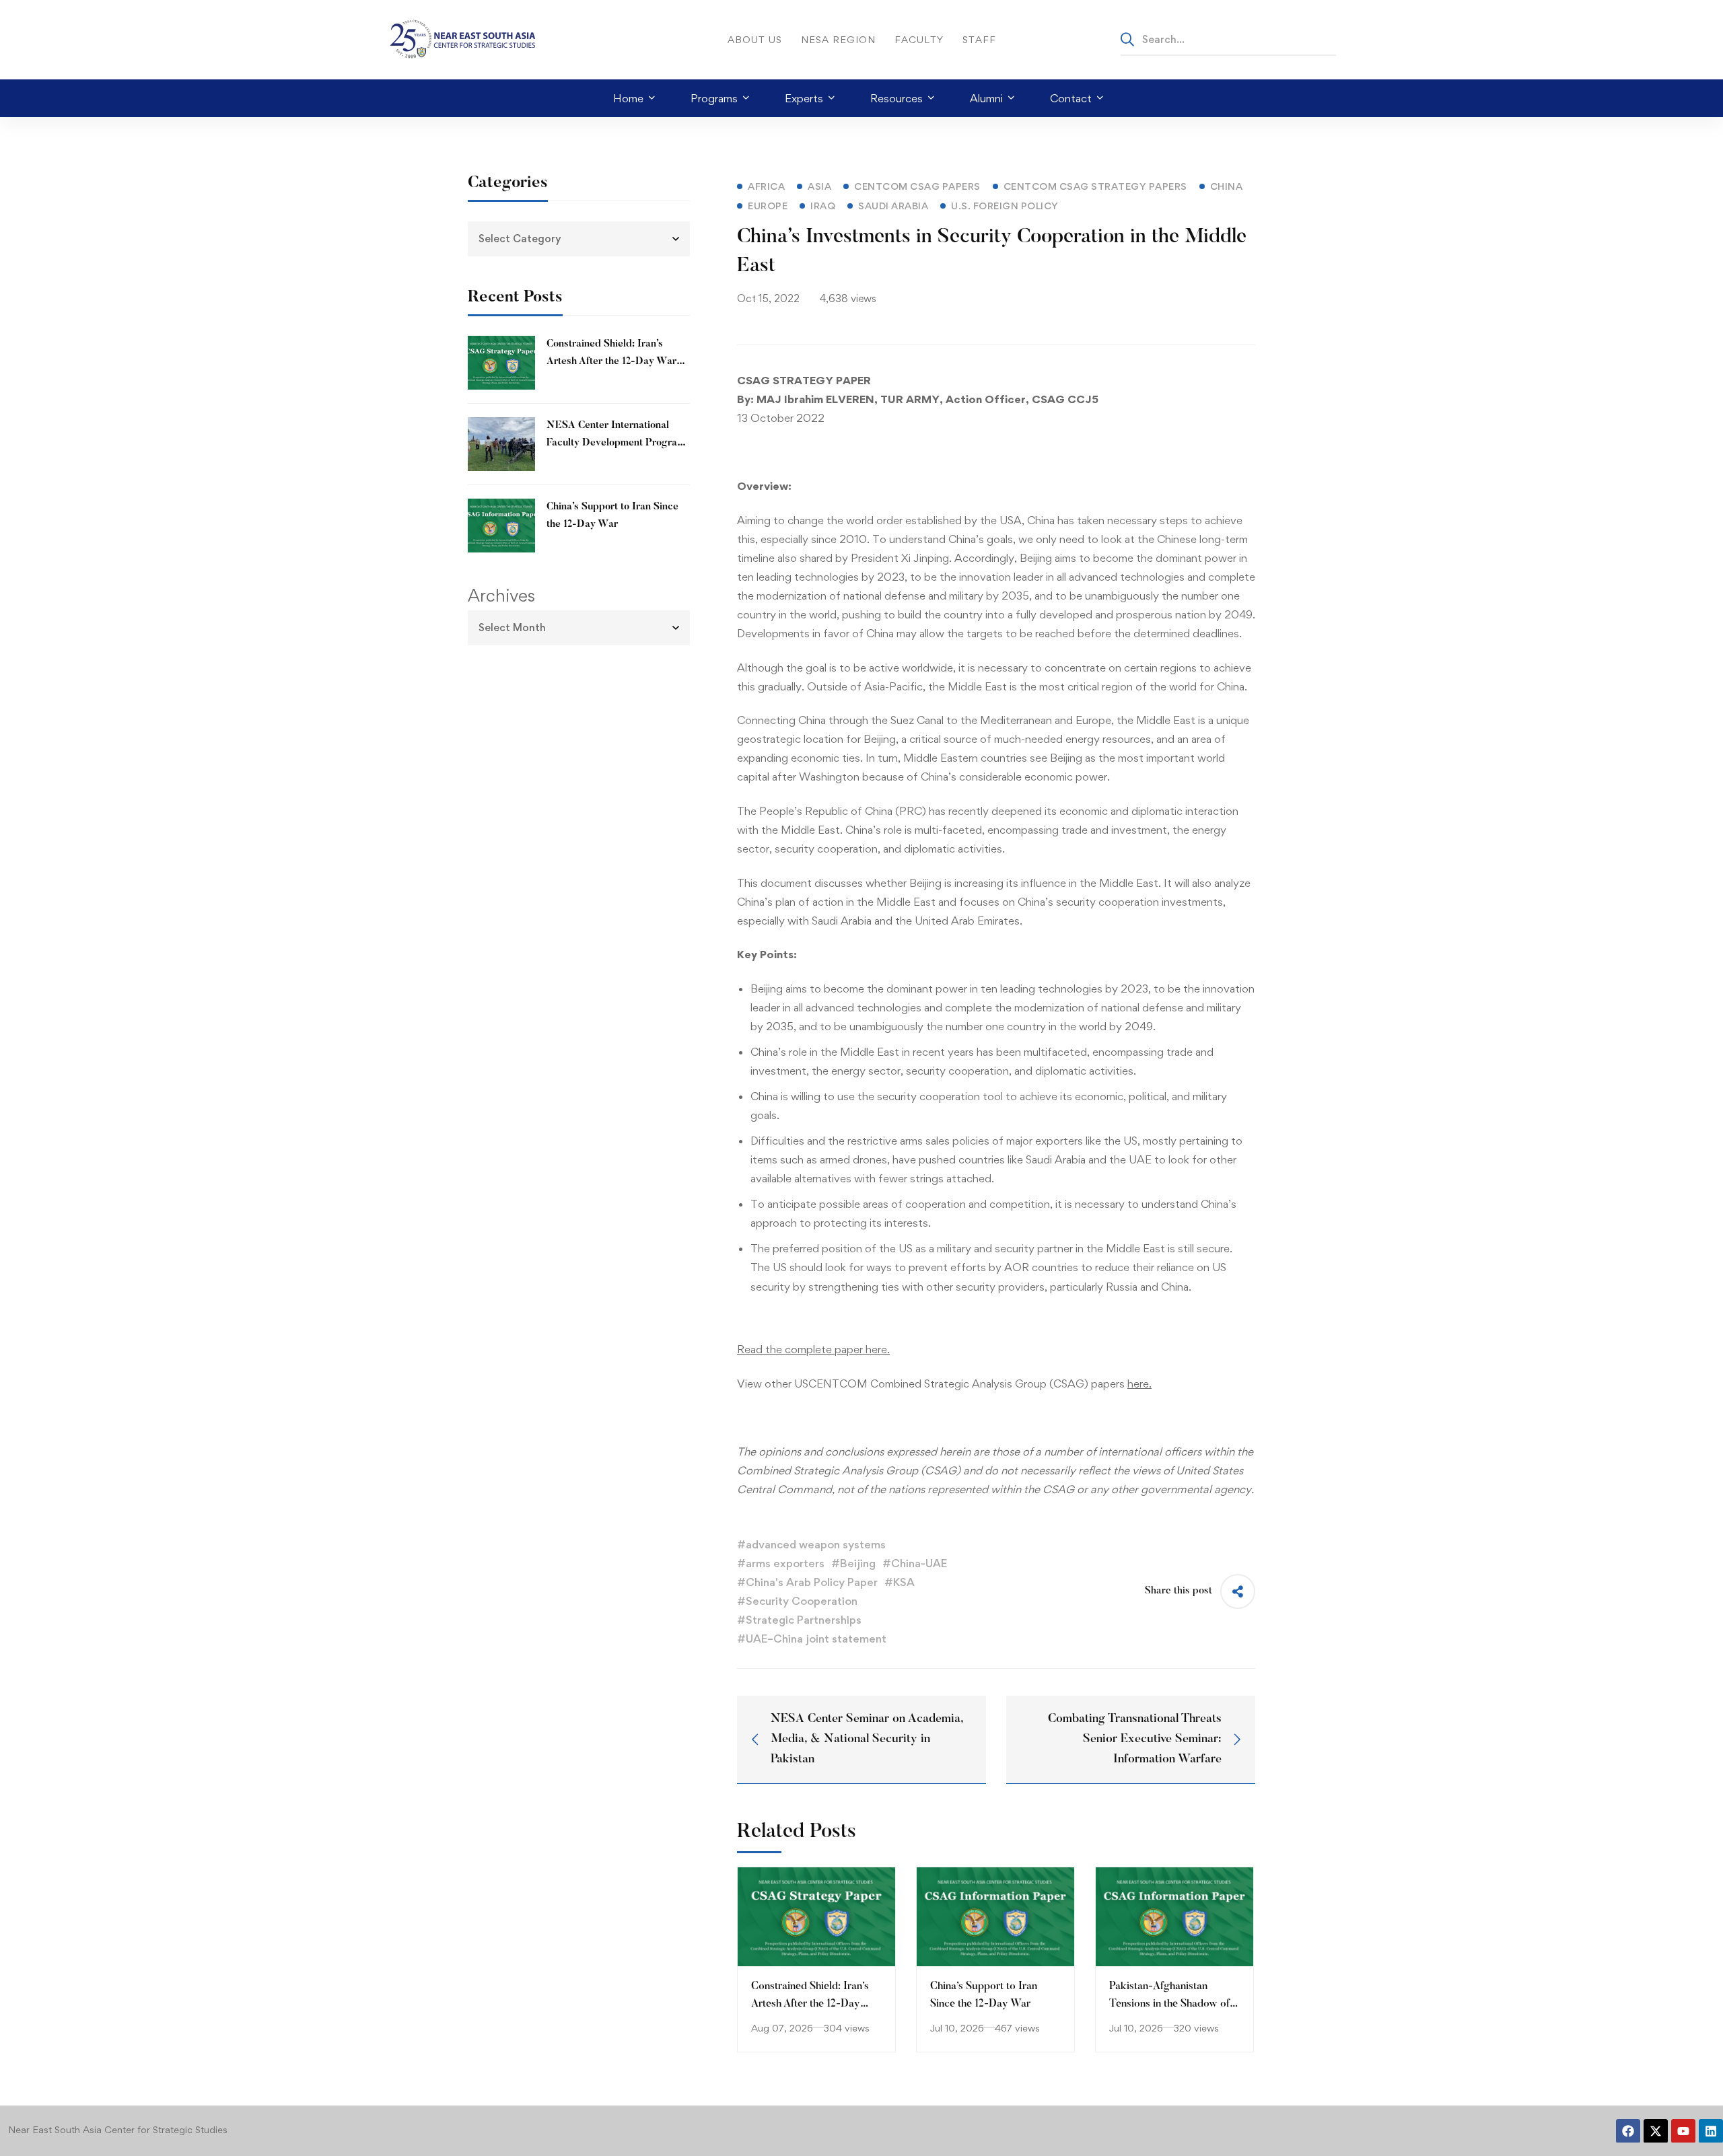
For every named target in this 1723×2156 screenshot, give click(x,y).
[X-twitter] (1656, 2131)
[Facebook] (1628, 2131)
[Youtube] (1683, 2131)
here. (1139, 1384)
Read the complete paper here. (813, 1349)
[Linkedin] (1711, 2131)
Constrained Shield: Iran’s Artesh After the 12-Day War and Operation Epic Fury (611, 362)
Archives (501, 596)
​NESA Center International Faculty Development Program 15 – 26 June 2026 (616, 443)
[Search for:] (1228, 39)
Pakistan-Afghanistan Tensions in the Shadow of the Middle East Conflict (1169, 2004)
